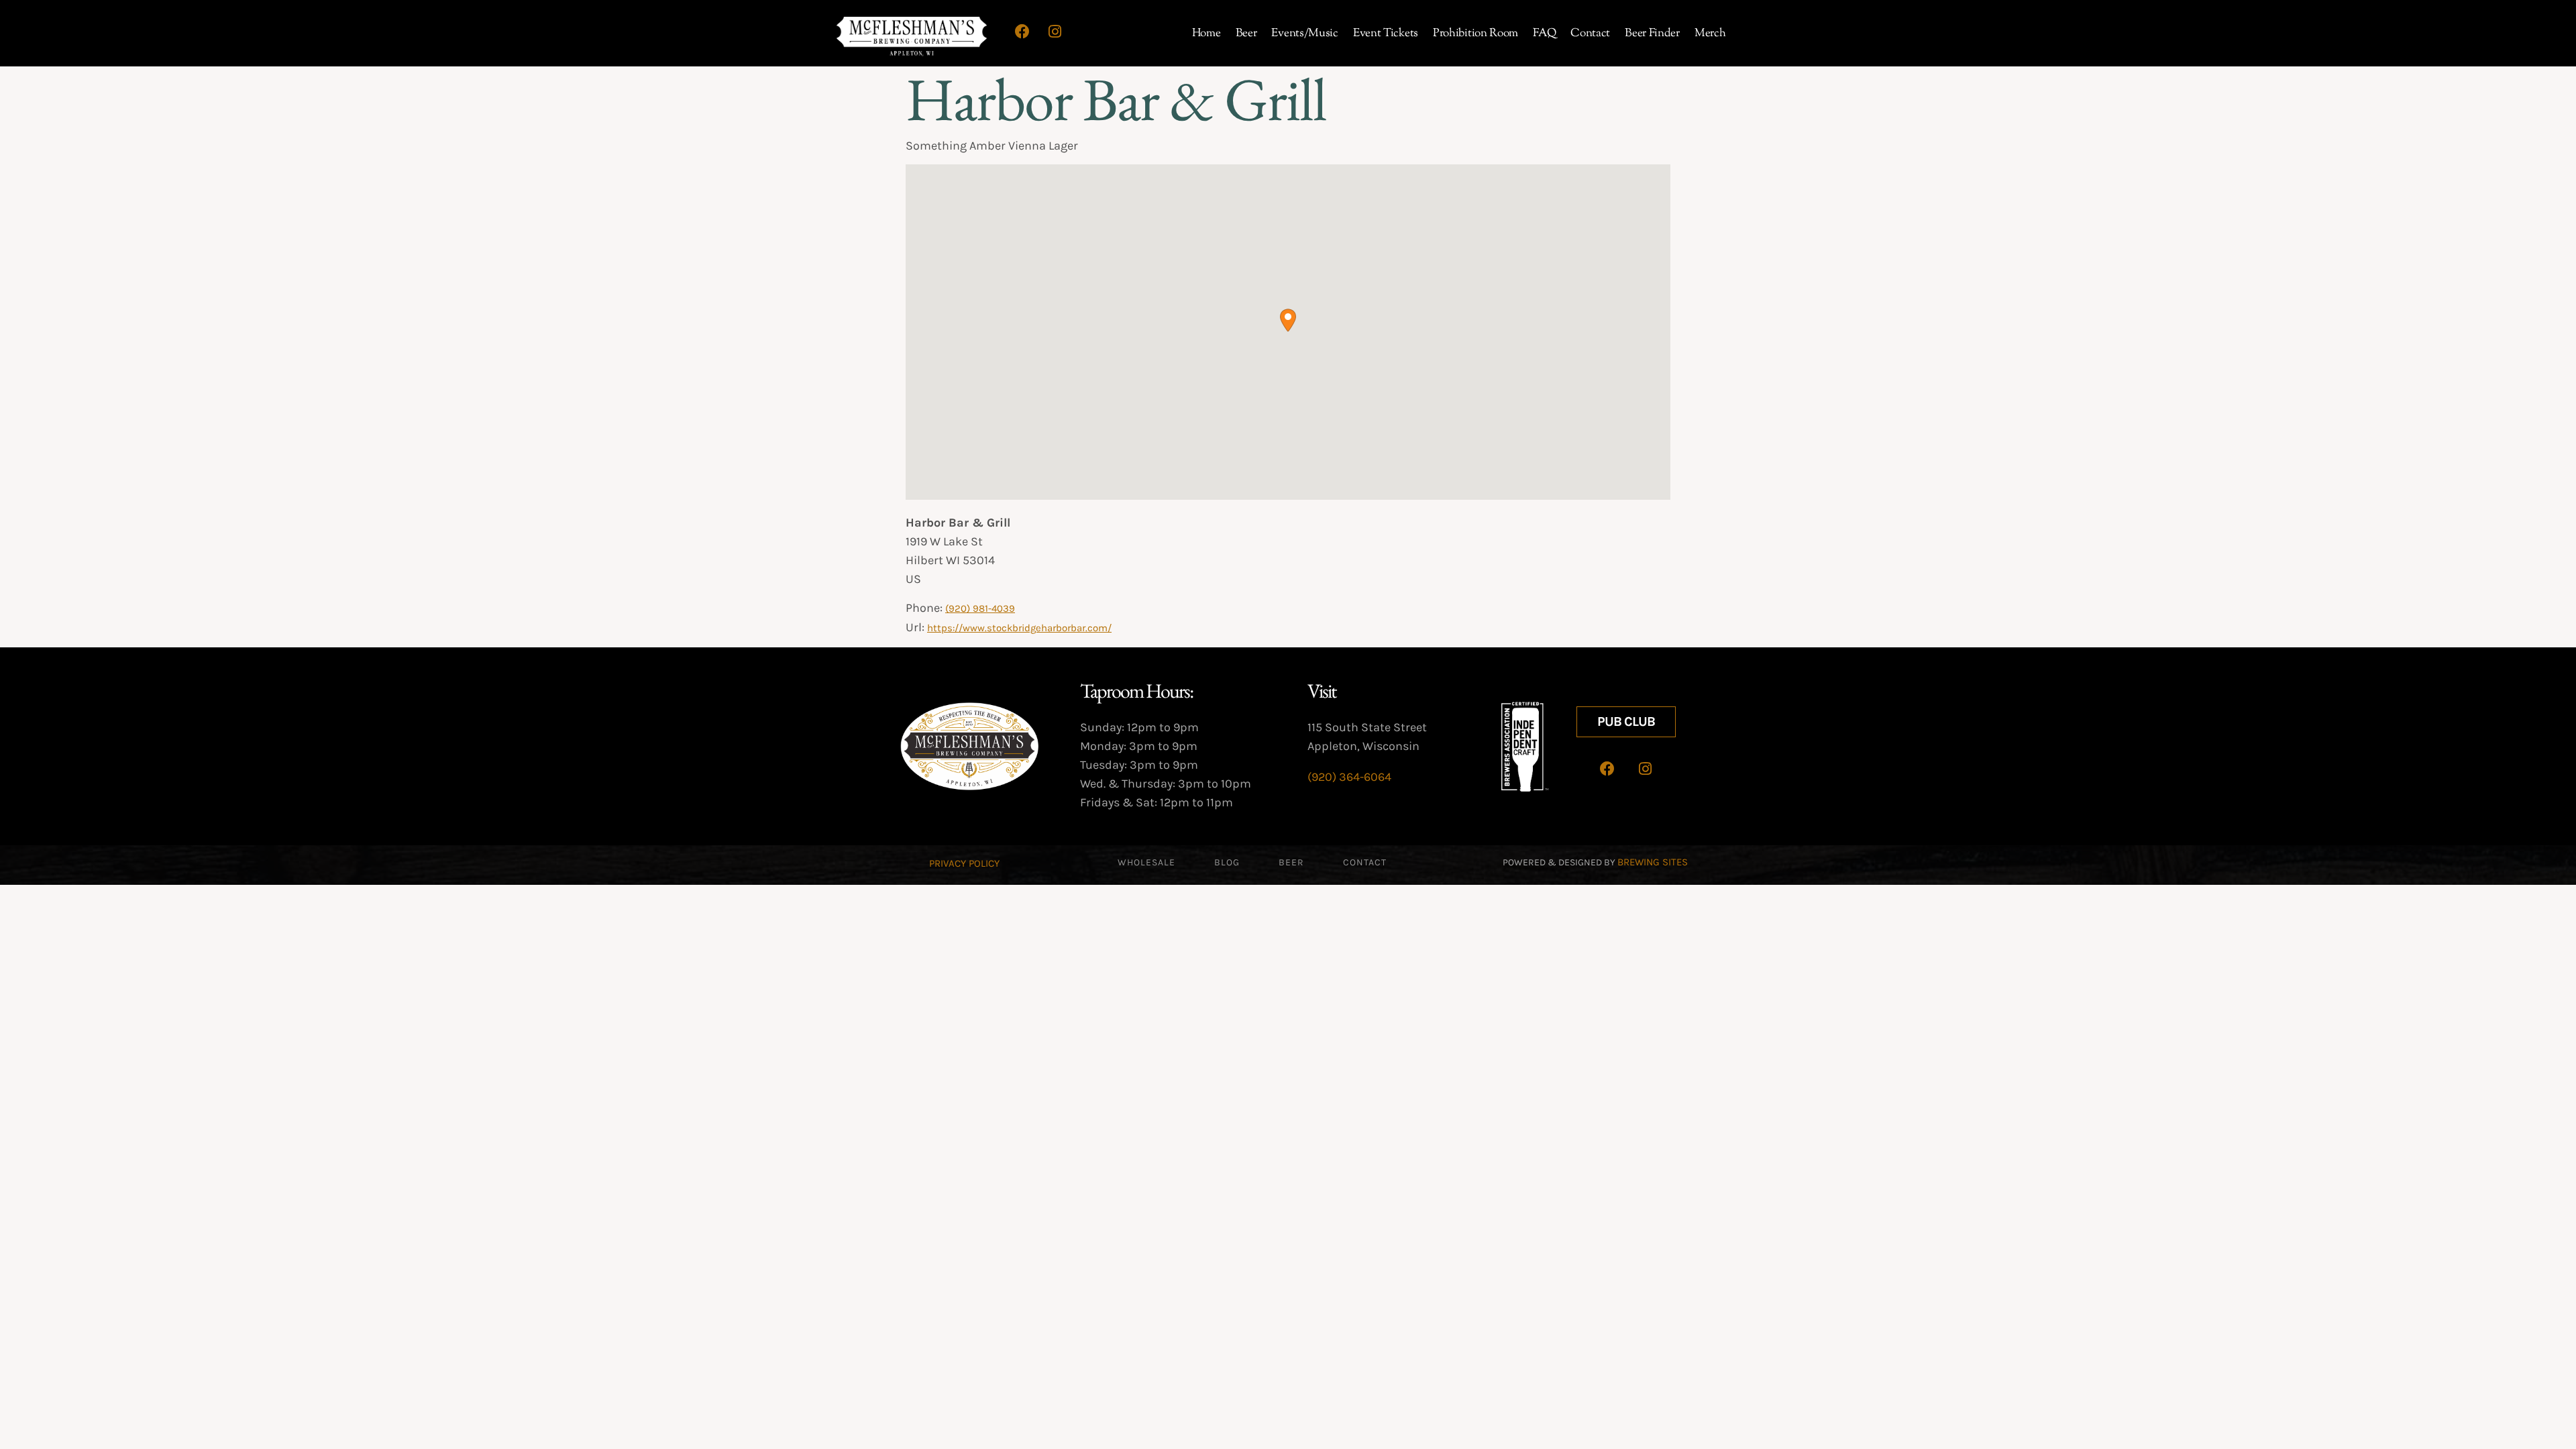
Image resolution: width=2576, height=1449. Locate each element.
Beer (1246, 34)
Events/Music (1304, 34)
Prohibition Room (1475, 34)
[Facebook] (1022, 32)
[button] (1288, 320)
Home (1206, 34)
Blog (1227, 862)
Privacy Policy (964, 863)
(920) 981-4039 (980, 608)
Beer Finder (1652, 34)
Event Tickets (1386, 34)
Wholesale (1146, 862)
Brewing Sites (1653, 862)
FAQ (1544, 34)
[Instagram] (1055, 32)
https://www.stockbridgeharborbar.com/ (1019, 628)
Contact (1590, 34)
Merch (1710, 34)
